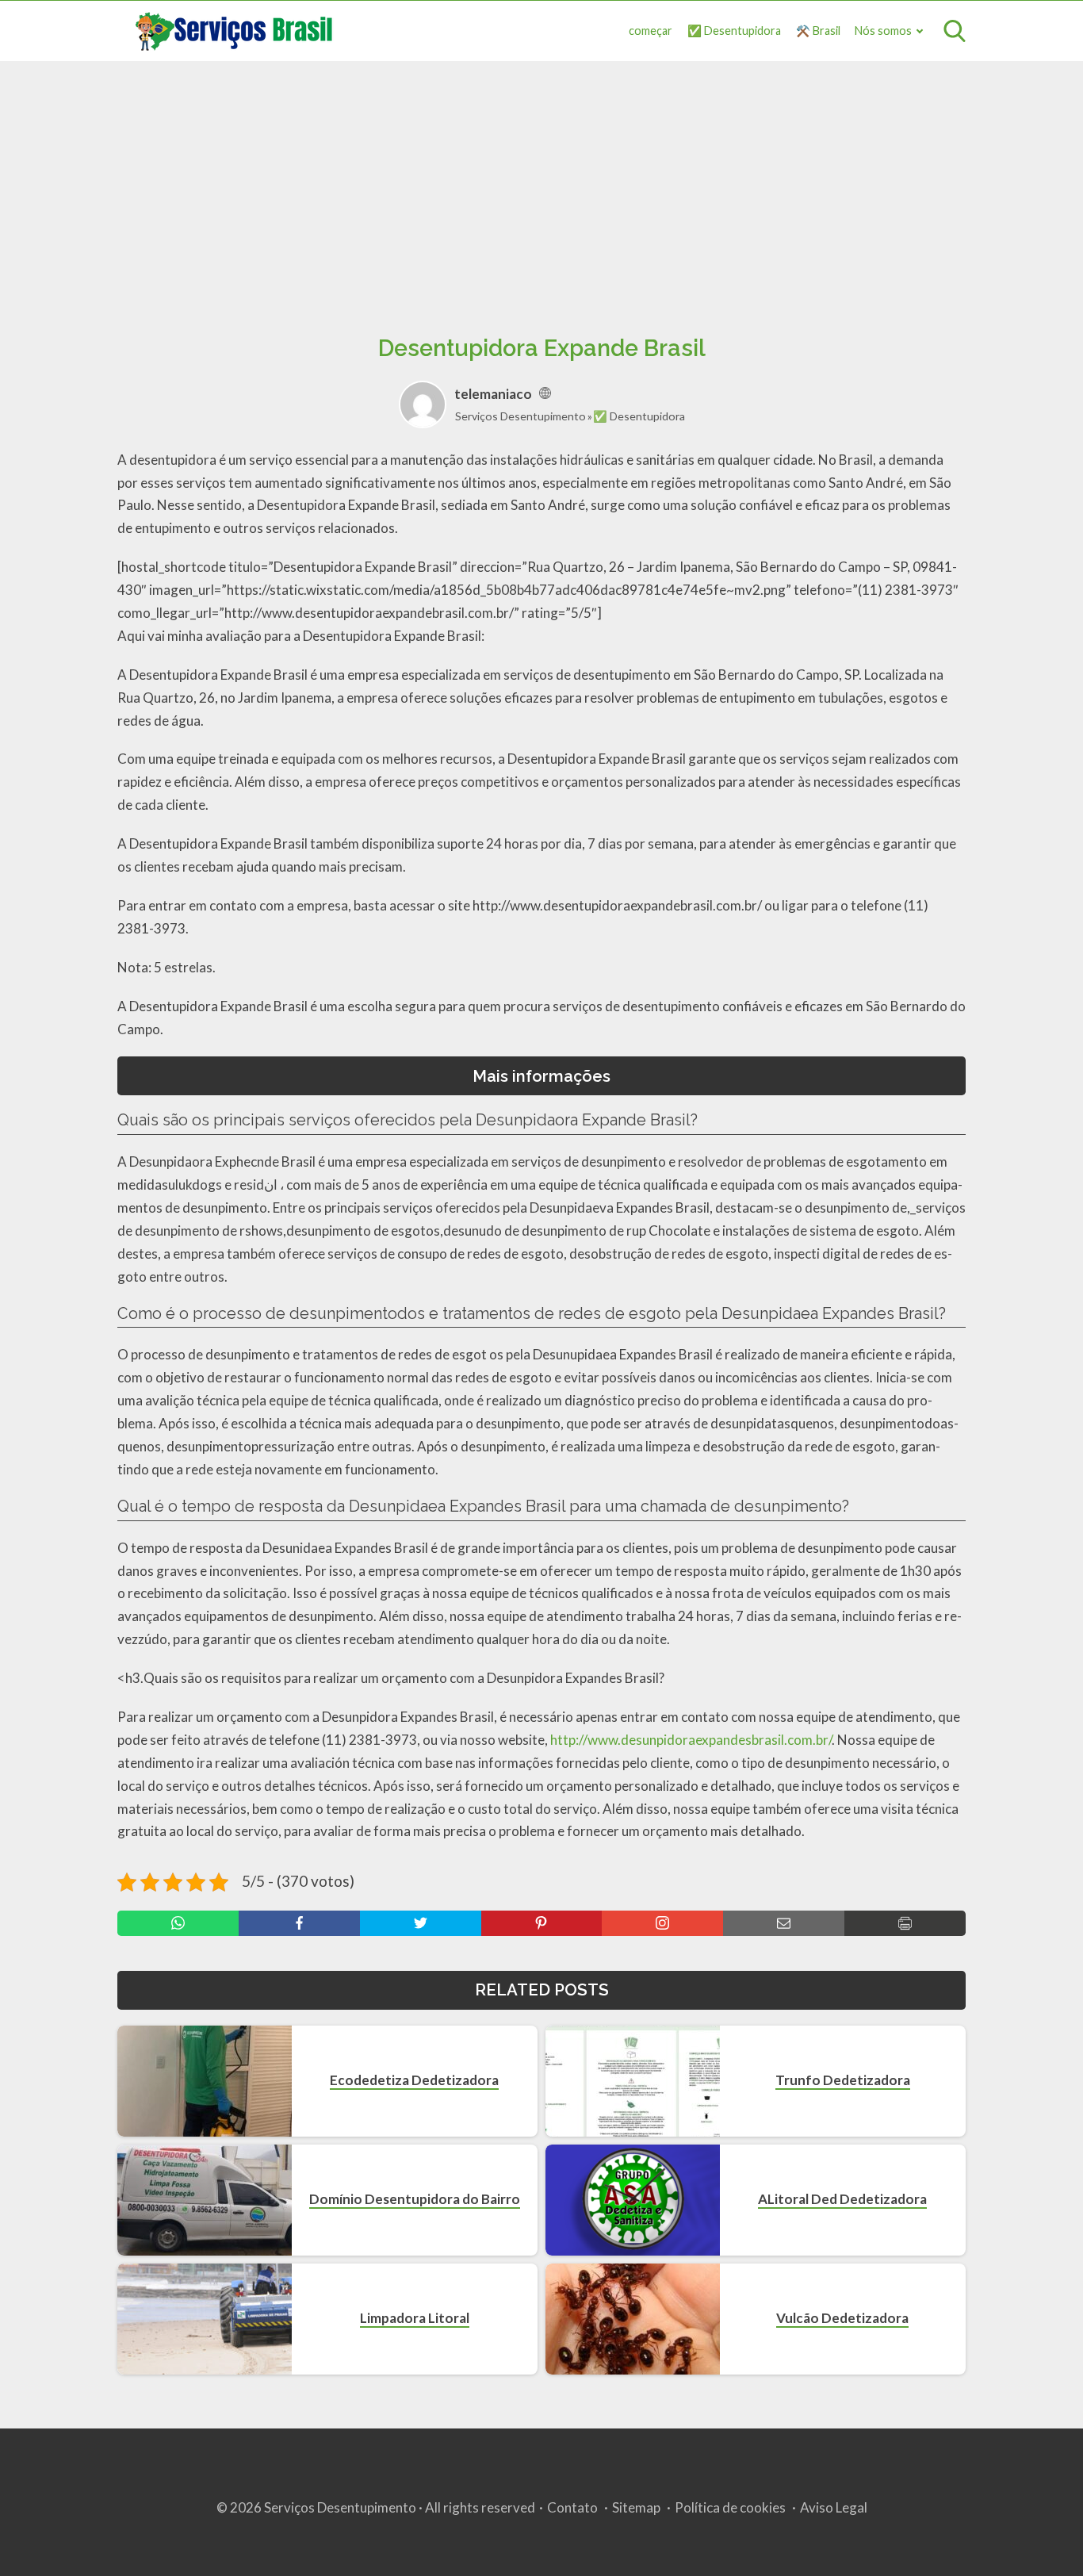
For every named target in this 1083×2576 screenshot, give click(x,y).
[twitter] (421, 1923)
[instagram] (662, 1923)
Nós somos (883, 31)
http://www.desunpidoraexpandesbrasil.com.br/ (691, 1740)
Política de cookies (730, 2507)
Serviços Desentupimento (520, 416)
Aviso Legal (834, 2507)
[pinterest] (542, 1923)
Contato (572, 2507)
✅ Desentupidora (734, 31)
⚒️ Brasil (818, 31)
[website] (545, 394)
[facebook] (299, 1923)
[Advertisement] (541, 180)
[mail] (784, 1923)
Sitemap (636, 2507)
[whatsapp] (178, 1923)
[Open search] (955, 31)
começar (651, 31)
